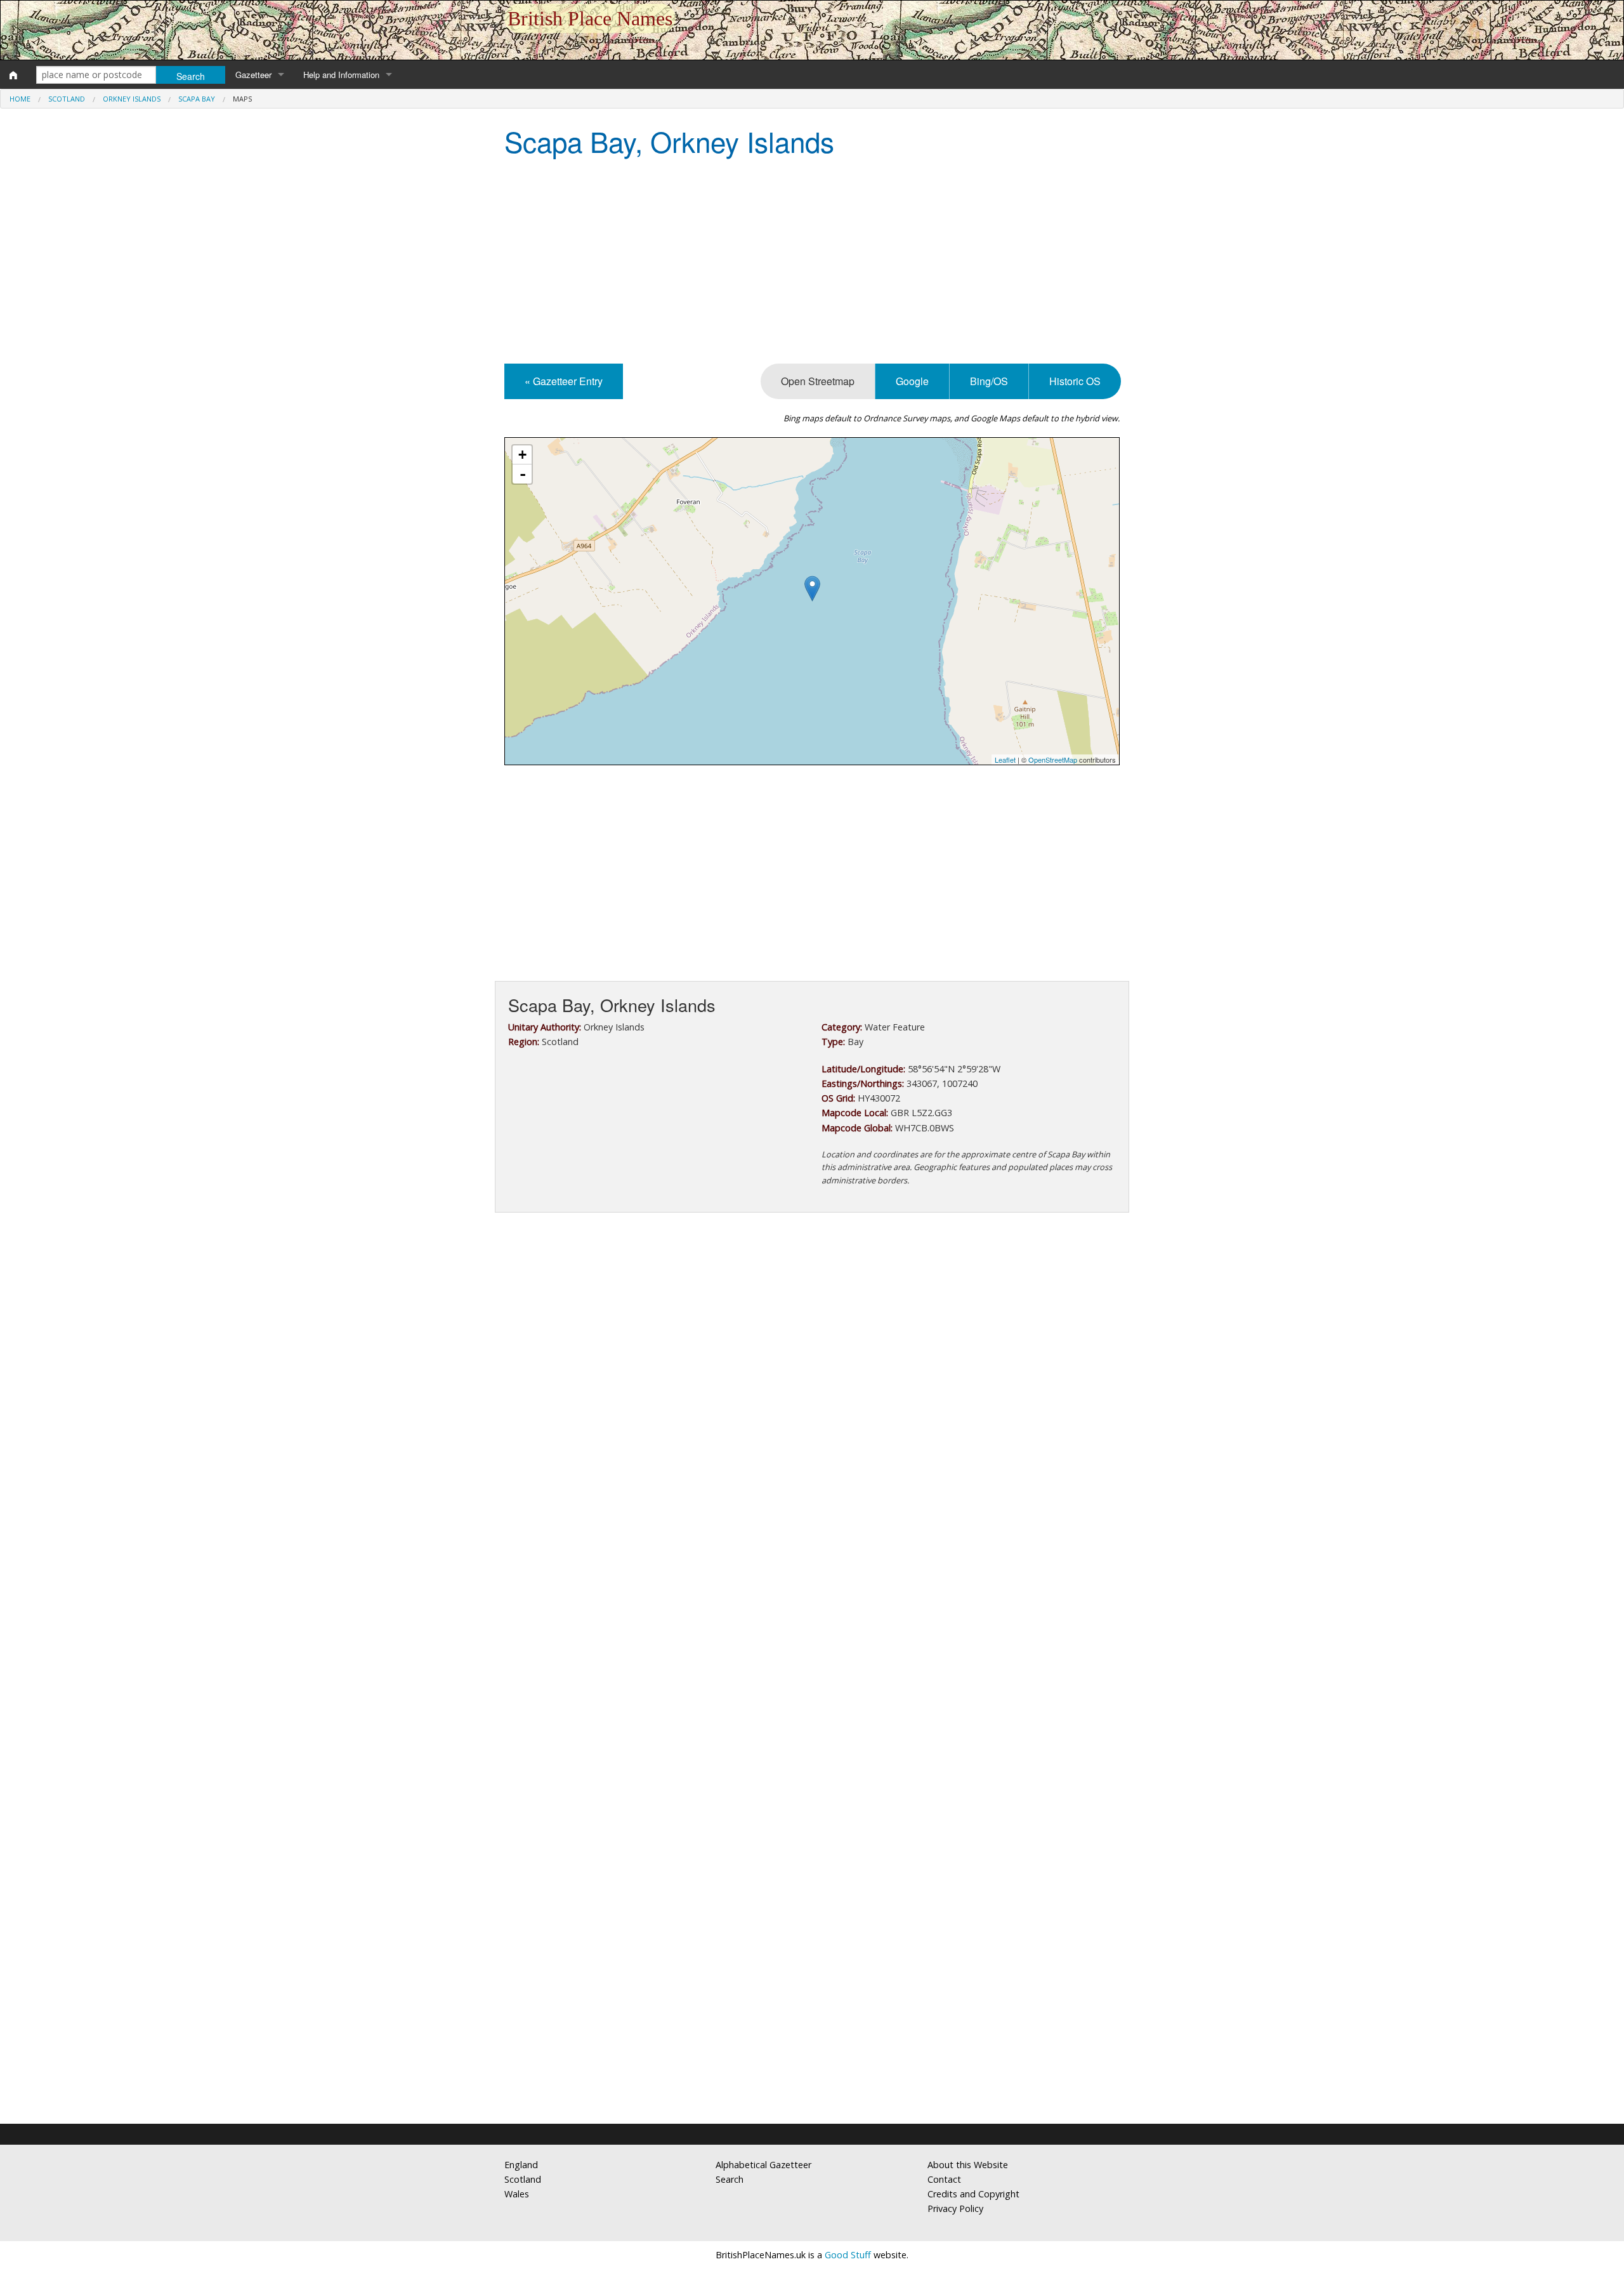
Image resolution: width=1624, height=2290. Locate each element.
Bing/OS (989, 381)
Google (912, 381)
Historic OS (1075, 381)
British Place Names (590, 18)
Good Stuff (848, 2255)
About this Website (968, 2165)
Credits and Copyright (973, 2194)
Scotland (67, 99)
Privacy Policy (955, 2208)
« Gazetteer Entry (564, 381)
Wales (517, 2194)
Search (730, 2179)
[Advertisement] (812, 262)
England (521, 2165)
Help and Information (341, 75)
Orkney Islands (132, 99)
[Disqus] (812, 1602)
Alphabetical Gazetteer (763, 2165)
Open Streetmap (818, 381)
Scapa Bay (197, 99)
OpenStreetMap (1053, 760)
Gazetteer (253, 75)
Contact (944, 2179)
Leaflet (1005, 760)
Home (20, 99)
